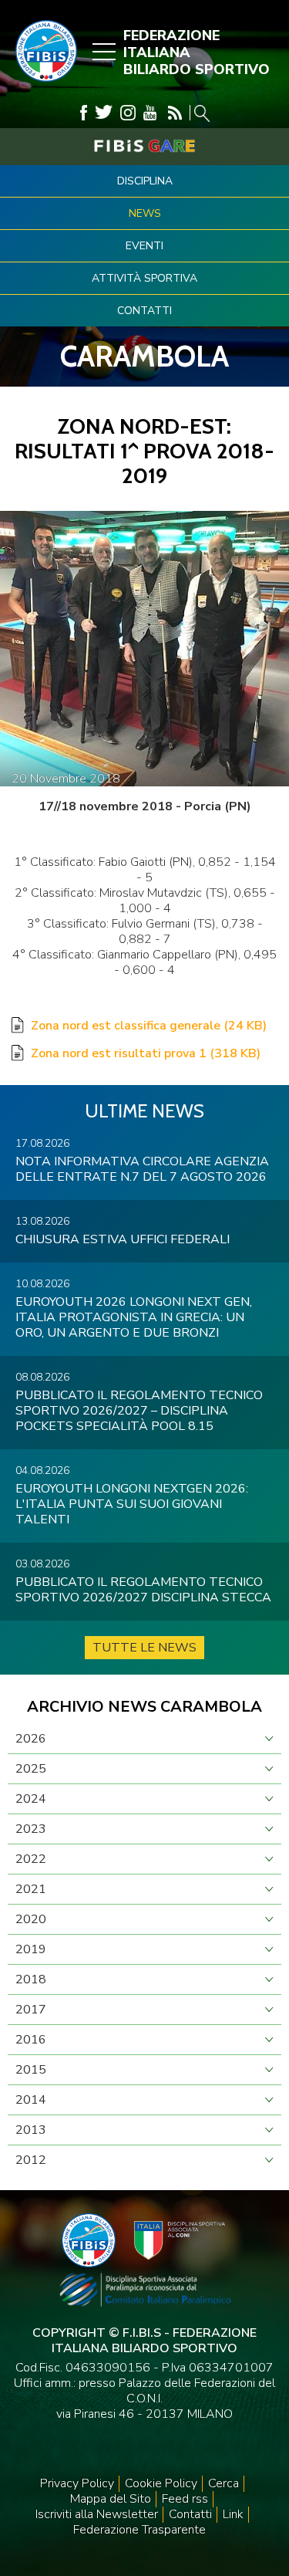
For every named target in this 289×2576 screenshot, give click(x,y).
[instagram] (128, 113)
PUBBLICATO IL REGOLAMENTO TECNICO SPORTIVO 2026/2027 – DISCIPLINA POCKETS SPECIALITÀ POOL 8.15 (139, 1411)
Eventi (144, 246)
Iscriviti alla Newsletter (97, 2514)
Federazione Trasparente (139, 2530)
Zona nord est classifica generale (149, 1026)
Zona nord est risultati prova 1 (146, 1053)
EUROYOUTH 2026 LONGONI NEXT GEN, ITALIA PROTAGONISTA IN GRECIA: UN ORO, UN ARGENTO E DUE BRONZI (134, 1317)
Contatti (144, 311)
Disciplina (145, 181)
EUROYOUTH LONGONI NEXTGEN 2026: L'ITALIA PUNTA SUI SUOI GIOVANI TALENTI (132, 1504)
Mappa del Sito (111, 2499)
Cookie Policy (161, 2483)
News (145, 213)
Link (233, 2514)
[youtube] (150, 113)
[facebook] (84, 113)
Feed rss (185, 2499)
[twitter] (104, 113)
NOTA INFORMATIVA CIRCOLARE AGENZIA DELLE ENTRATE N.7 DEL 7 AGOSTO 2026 (142, 1169)
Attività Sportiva (144, 278)
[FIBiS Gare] (144, 146)
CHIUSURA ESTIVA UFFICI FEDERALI (123, 1239)
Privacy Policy (77, 2483)
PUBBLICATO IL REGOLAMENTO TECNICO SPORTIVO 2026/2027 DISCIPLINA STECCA (143, 1590)
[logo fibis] (42, 86)
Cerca (223, 2483)
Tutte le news (144, 1648)
